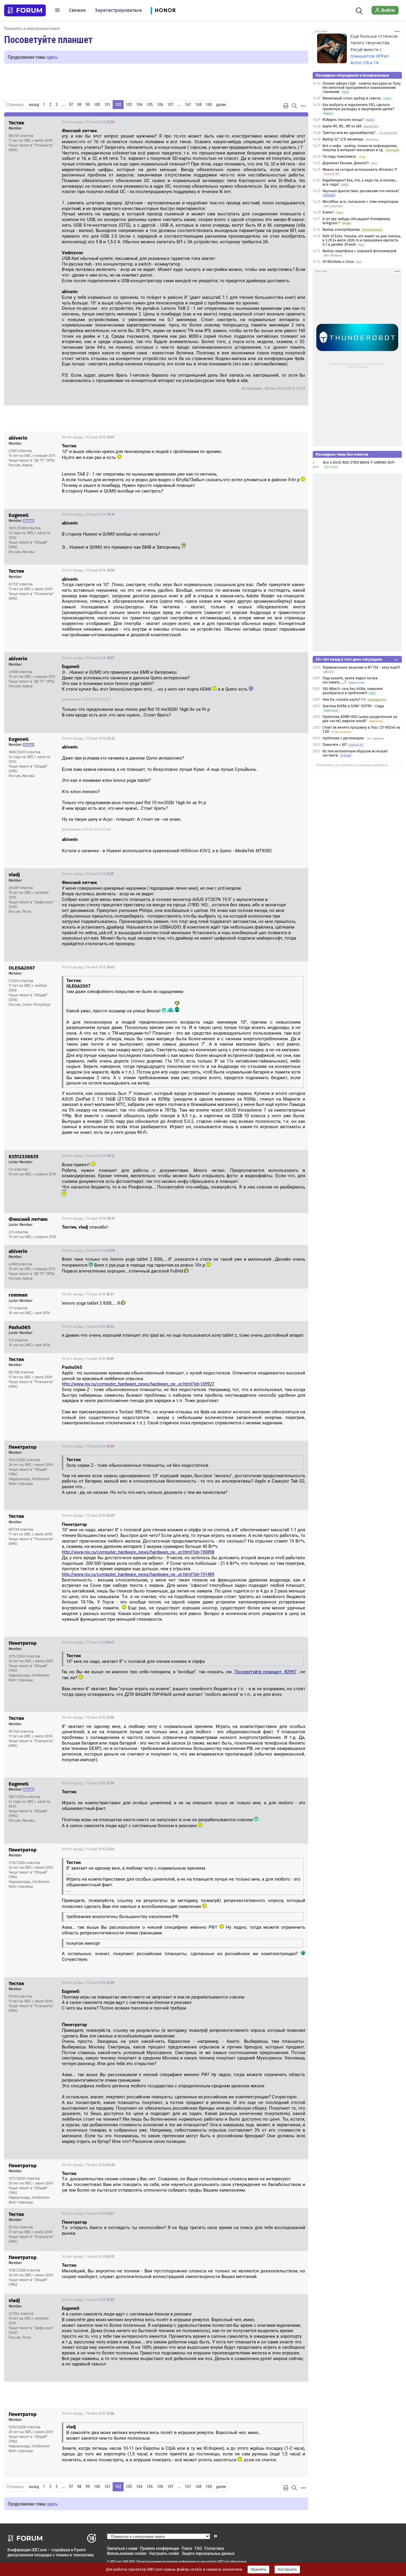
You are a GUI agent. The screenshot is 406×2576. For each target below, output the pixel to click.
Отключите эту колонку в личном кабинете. (352, 765)
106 (160, 105)
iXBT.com (116, 2561)
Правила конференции (159, 2548)
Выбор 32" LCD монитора (343, 139)
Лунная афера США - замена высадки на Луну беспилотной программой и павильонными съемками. (362, 88)
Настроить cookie (164, 2553)
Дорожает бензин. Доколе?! (346, 163)
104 (139, 105)
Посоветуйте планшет (48, 39)
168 (198, 105)
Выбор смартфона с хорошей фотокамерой (359, 251)
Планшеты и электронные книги (32, 28)
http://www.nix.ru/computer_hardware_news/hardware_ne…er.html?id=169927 (138, 1384)
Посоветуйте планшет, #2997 (265, 1672)
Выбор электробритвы (341, 230)
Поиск (187, 2548)
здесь (52, 57)
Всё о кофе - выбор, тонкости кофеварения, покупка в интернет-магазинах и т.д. (360, 148)
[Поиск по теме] (294, 106)
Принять (258, 2569)
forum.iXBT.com (220, 2561)
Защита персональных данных (208, 2553)
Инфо (299, 122)
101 (107, 105)
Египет (328, 212)
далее (221, 105)
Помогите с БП (335, 745)
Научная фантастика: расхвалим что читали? (361, 191)
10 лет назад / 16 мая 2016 (88, 2165)
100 (97, 105)
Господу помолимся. (340, 157)
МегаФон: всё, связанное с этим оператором (360, 202)
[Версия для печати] (286, 106)
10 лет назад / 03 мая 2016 (88, 122)
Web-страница (21, 1484)
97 (71, 105)
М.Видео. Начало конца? (343, 120)
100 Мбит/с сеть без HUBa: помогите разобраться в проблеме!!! (353, 691)
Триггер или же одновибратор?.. (350, 133)
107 (170, 105)
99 (88, 105)
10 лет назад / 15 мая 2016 (88, 1446)
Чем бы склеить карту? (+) (344, 700)
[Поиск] (359, 10)
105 (150, 105)
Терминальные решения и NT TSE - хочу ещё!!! (361, 667)
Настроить (287, 2569)
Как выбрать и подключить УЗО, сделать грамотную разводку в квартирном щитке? (358, 107)
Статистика (214, 2548)
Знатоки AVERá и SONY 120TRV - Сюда (353, 706)
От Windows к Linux (338, 262)
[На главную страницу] (25, 10)
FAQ (198, 2548)
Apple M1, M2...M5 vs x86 (342, 126)
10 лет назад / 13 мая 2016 (88, 1294)
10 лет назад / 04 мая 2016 (88, 967)
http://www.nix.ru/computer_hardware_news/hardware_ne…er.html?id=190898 (138, 1552)
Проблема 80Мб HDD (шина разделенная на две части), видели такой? (360, 719)
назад (34, 105)
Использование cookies (127, 2553)
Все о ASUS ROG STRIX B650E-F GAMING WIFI (359, 463)
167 (188, 105)
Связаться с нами (122, 2548)
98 (79, 105)
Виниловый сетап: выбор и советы (352, 98)
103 (129, 105)
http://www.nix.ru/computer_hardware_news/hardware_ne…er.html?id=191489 (138, 1574)
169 (209, 105)
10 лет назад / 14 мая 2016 (88, 1327)
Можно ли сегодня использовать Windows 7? (360, 170)
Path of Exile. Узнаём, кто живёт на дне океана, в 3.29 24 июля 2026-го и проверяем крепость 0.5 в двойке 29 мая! (362, 240)
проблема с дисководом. (344, 738)
